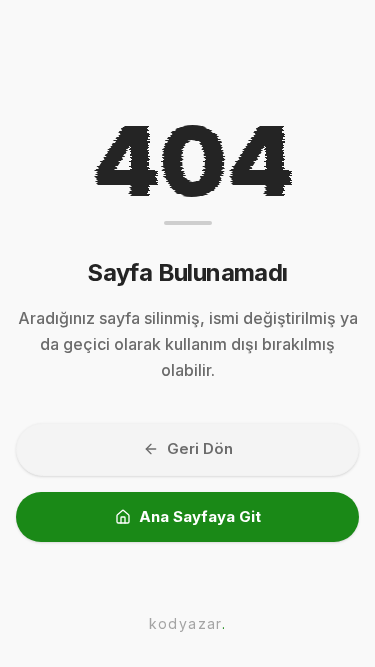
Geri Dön (200, 448)
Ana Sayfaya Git (200, 516)
